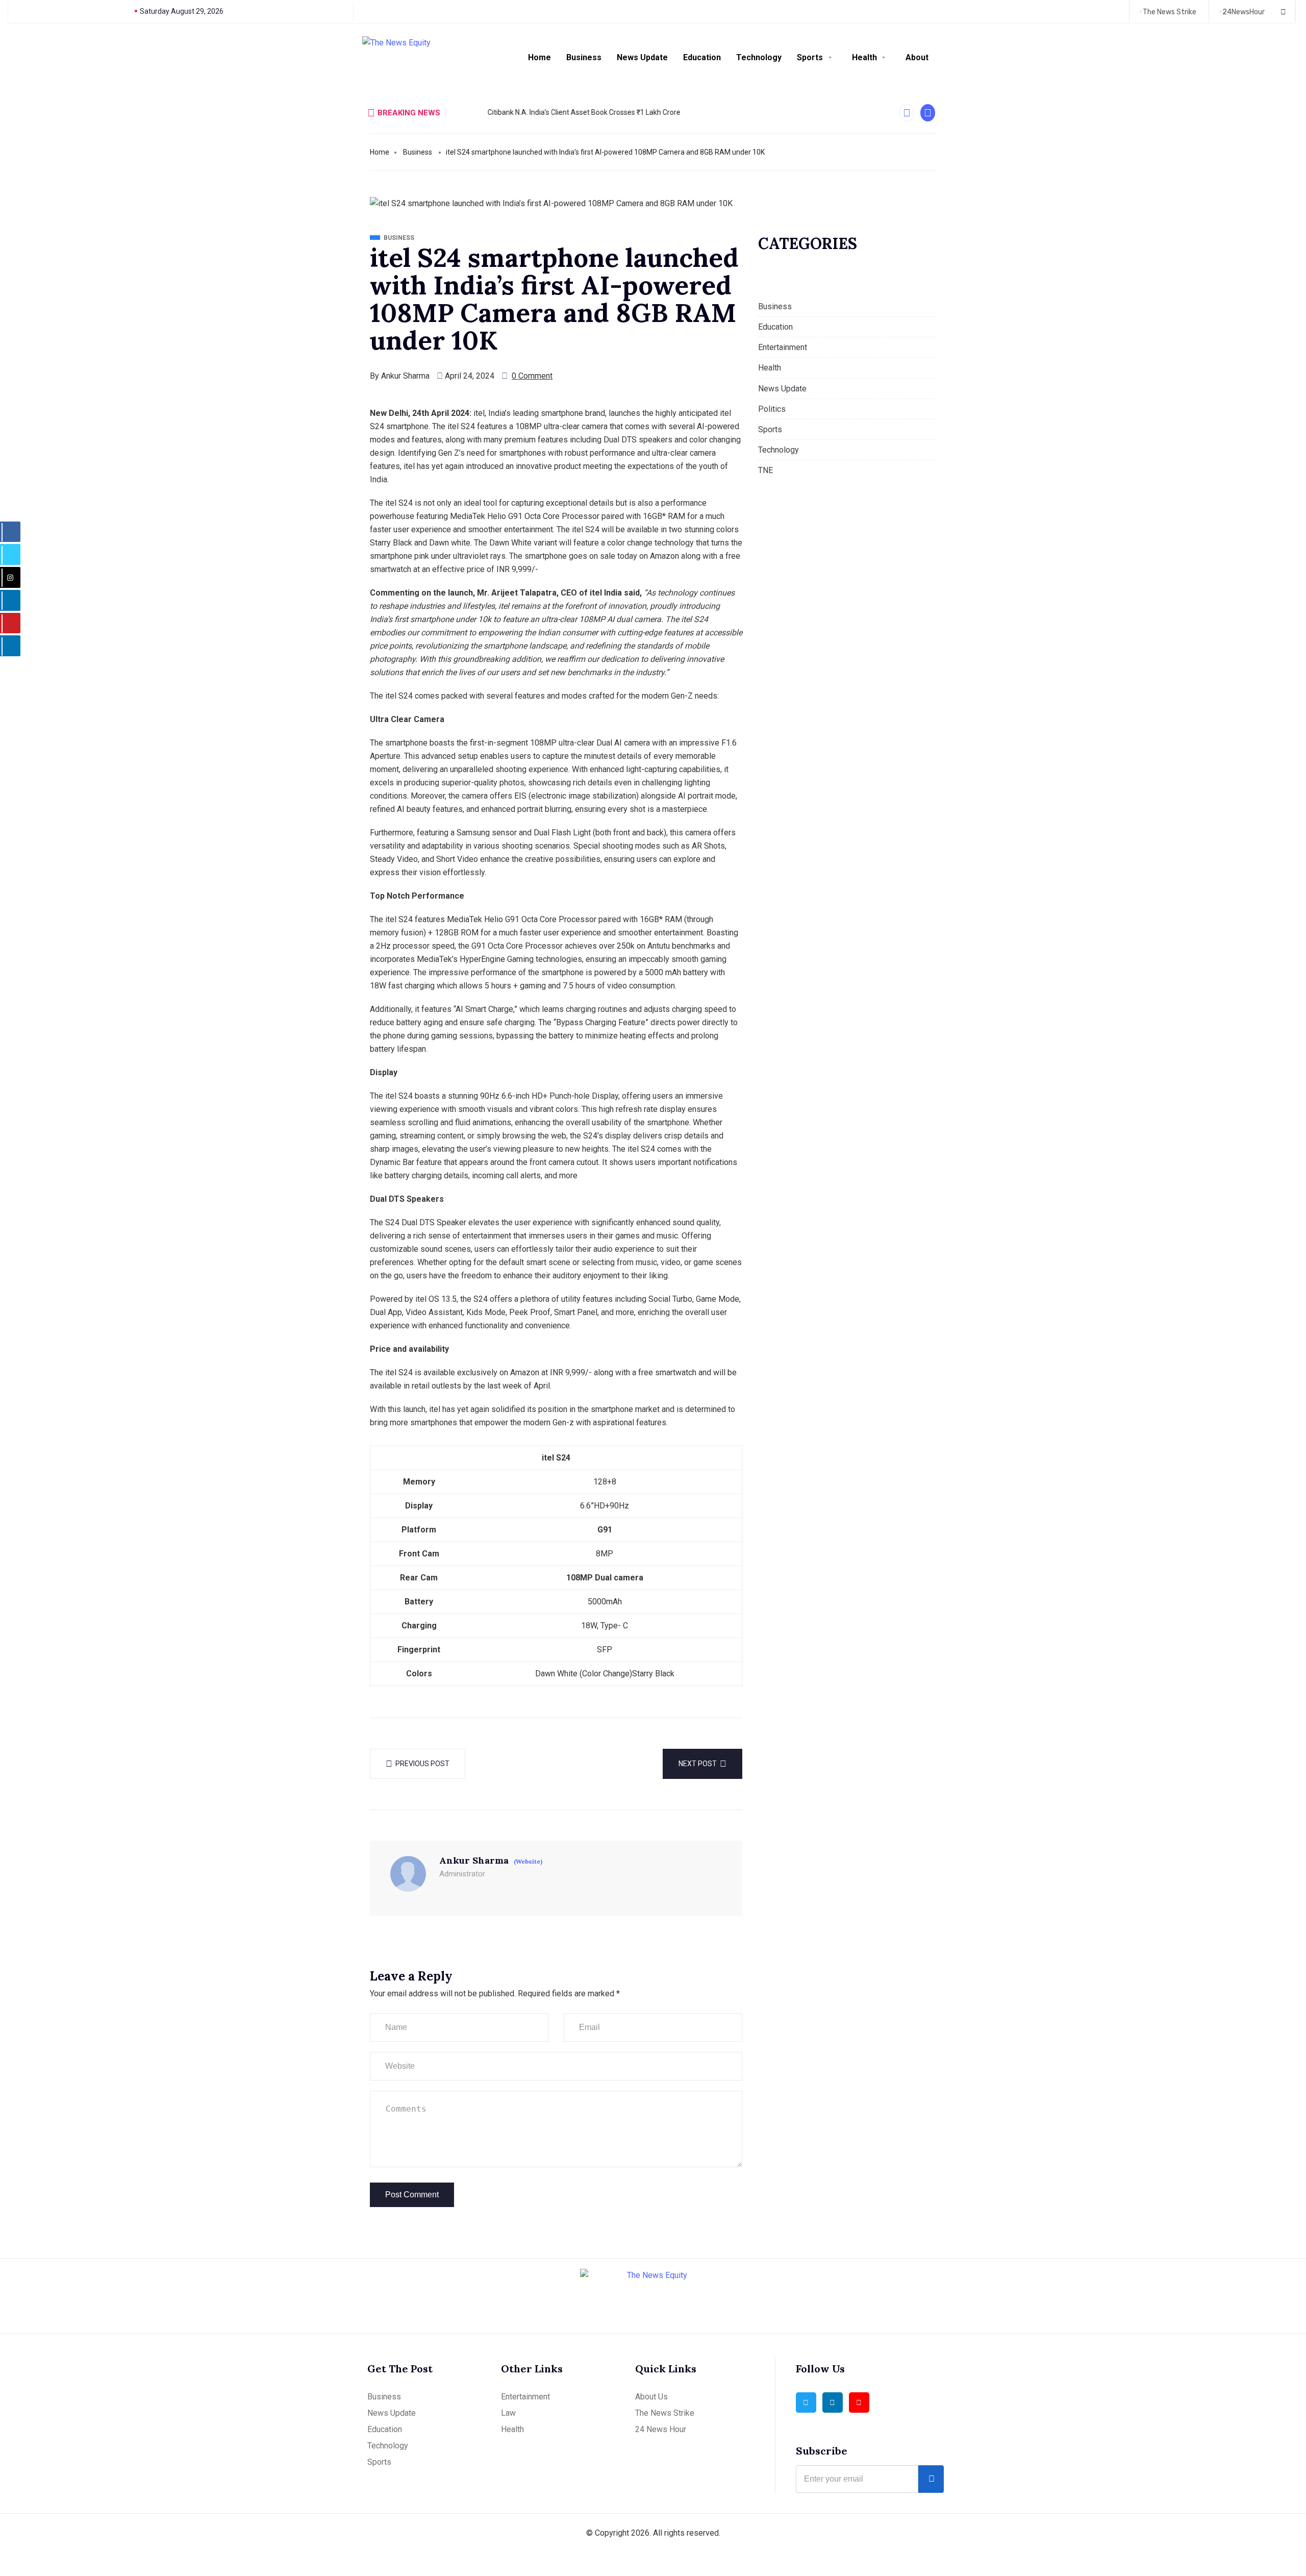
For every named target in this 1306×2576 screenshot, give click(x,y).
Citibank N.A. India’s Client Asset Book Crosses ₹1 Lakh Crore (550, 112)
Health (864, 57)
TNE (765, 470)
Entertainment (783, 347)
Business (584, 57)
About (917, 57)
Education (702, 57)
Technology (759, 57)
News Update (642, 57)
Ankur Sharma (405, 376)
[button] (907, 113)
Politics (772, 409)
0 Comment (532, 376)
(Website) (528, 1862)
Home (539, 57)
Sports (810, 57)
